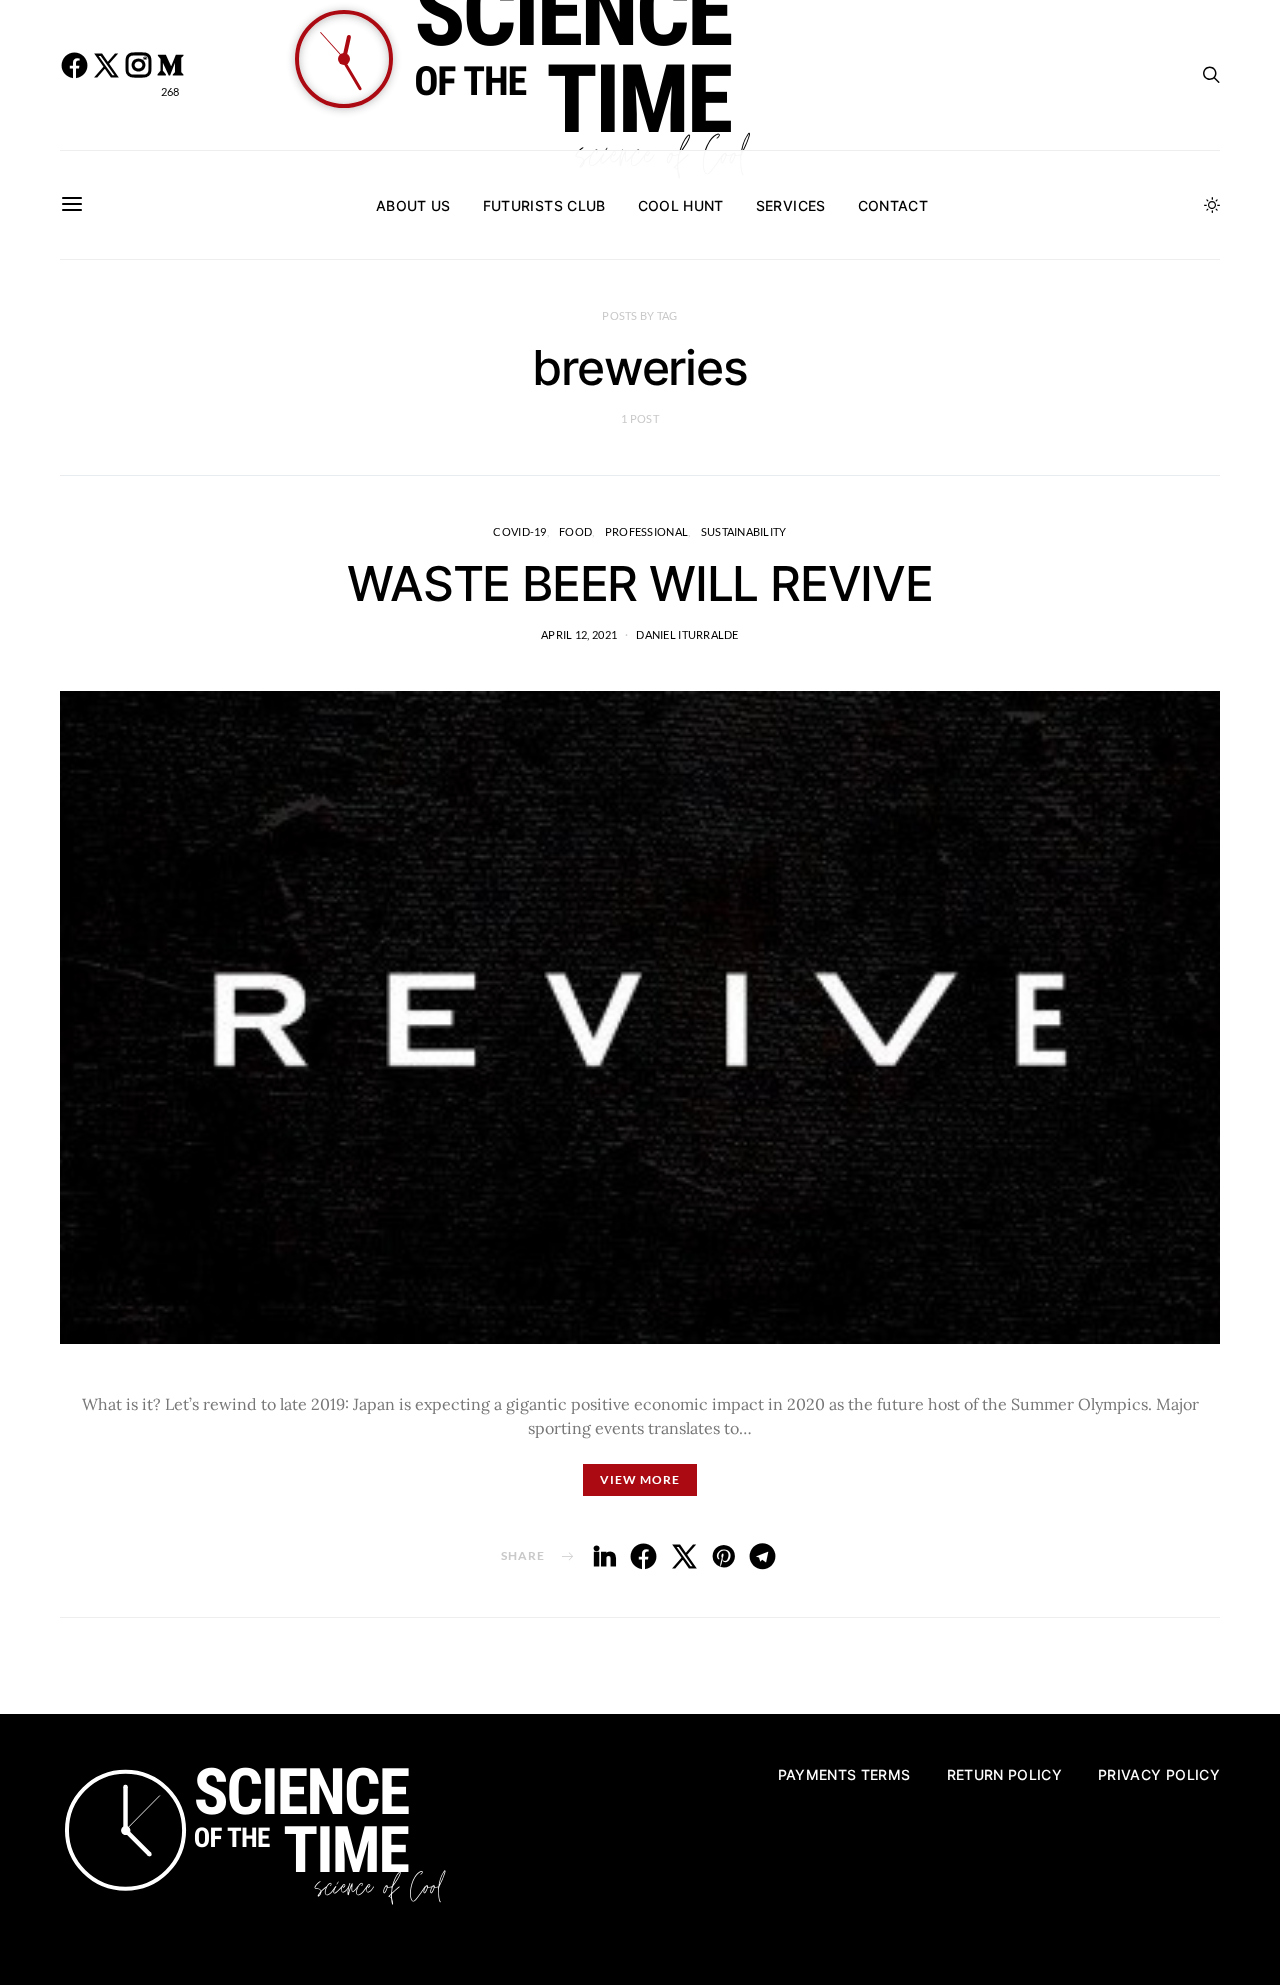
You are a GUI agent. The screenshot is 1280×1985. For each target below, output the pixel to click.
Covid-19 (519, 531)
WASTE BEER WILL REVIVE (640, 583)
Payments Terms (844, 1774)
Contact (893, 205)
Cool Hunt (681, 205)
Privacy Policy (1159, 1774)
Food (575, 531)
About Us (413, 205)
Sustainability (744, 531)
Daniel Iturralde (687, 634)
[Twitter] (106, 75)
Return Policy (1005, 1774)
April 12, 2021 (579, 634)
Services (791, 205)
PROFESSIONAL (646, 531)
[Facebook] (74, 75)
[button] (1212, 205)
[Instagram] (138, 75)
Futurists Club (544, 205)
